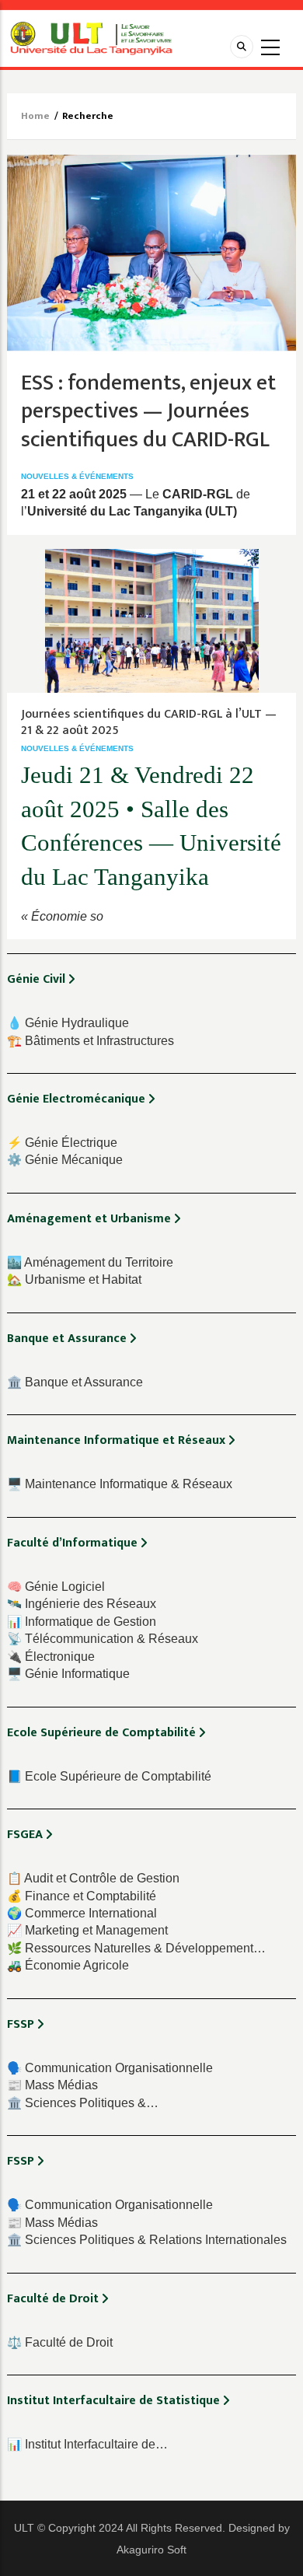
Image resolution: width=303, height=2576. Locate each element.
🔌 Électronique (51, 1657)
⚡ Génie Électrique (62, 1143)
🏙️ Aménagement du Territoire (90, 1262)
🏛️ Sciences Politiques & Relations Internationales (147, 2240)
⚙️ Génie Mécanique (65, 1160)
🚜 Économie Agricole (68, 1965)
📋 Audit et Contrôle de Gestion (93, 1878)
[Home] (91, 38)
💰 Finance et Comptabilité (82, 1896)
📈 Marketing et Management (87, 1930)
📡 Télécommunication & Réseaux (103, 1639)
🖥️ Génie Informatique (68, 1674)
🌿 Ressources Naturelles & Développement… (136, 1948)
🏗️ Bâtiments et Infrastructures (91, 1041)
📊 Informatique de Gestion (82, 1622)
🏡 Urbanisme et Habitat (74, 1279)
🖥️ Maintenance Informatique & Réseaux (120, 1484)
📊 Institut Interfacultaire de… (87, 2444)
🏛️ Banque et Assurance (75, 1382)
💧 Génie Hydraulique (68, 1023)
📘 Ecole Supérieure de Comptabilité (109, 1776)
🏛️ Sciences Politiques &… (83, 2103)
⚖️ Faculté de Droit (60, 2342)
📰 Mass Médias (52, 2085)
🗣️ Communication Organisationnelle (110, 2068)
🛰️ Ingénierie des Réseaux (82, 1604)
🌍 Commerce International (82, 1913)
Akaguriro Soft (151, 2550)
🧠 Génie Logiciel (56, 1587)
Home (35, 116)
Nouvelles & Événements (77, 476)
